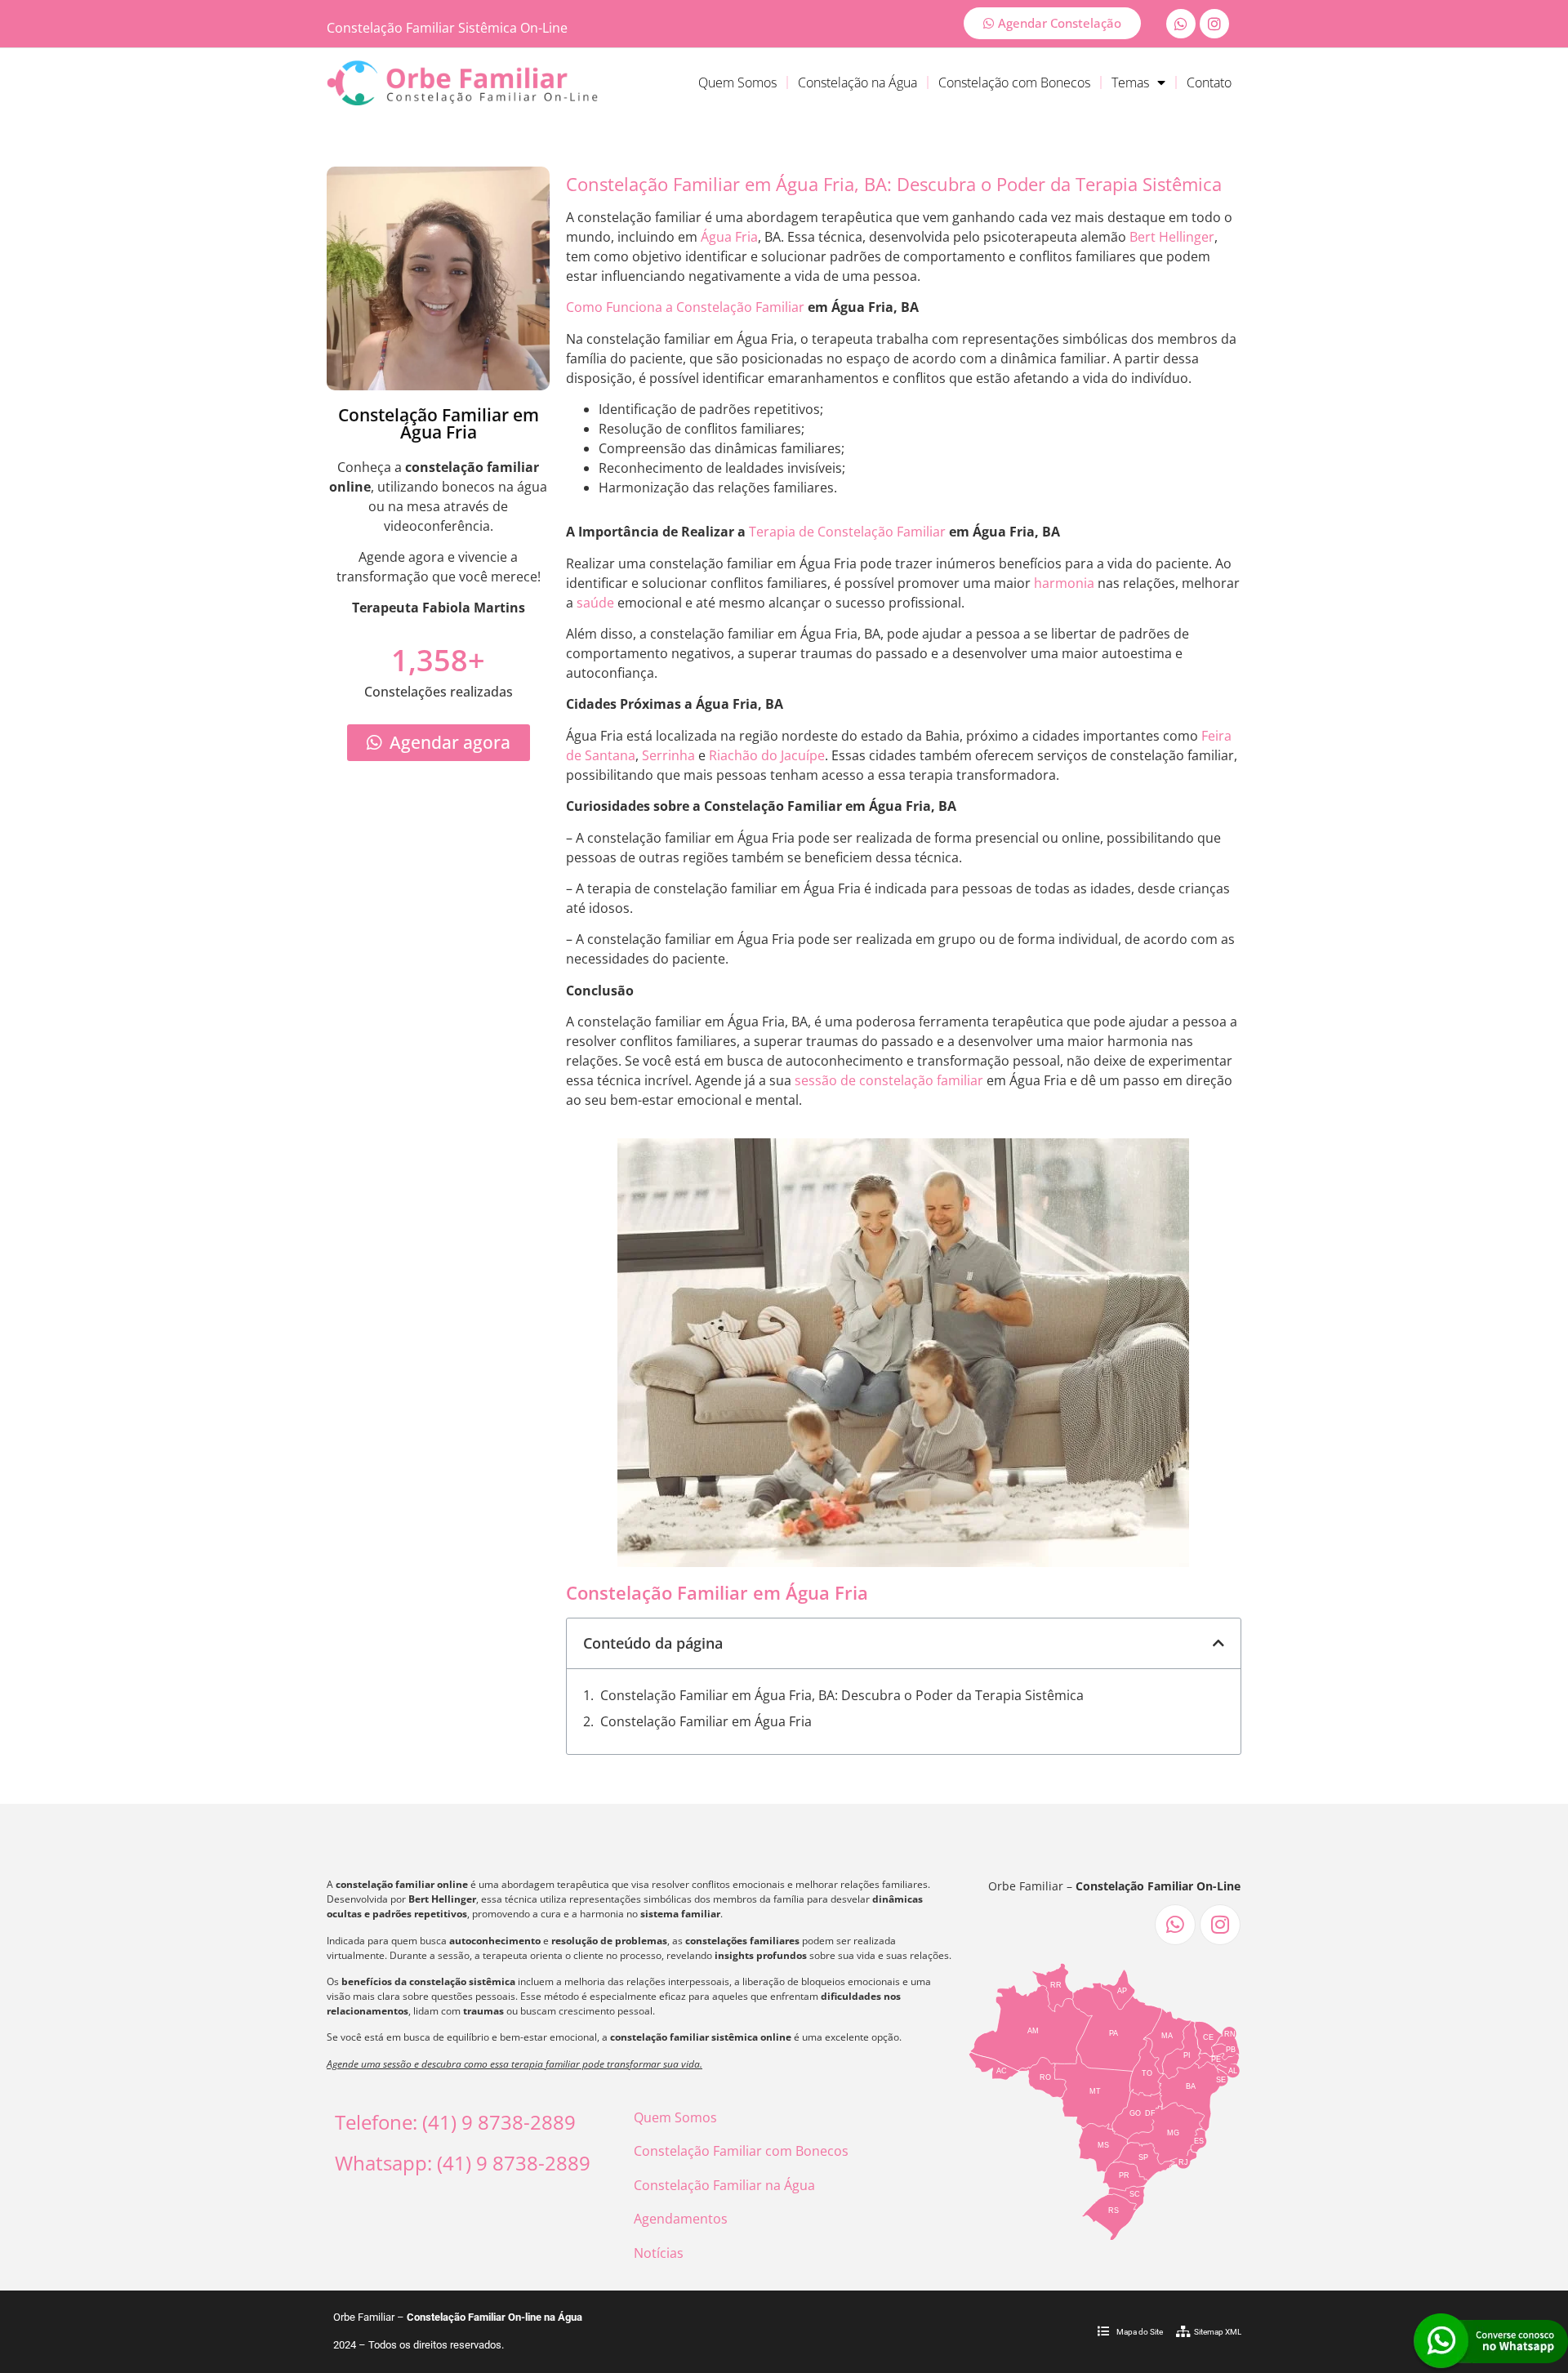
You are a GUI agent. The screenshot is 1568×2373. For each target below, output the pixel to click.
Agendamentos (681, 2219)
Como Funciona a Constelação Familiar (685, 307)
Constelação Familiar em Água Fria (706, 1721)
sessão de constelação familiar (889, 1080)
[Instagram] (1214, 24)
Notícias (659, 2253)
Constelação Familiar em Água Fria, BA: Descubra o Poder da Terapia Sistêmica (842, 1695)
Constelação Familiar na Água (724, 2185)
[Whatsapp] (1181, 24)
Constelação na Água (857, 82)
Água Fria (729, 237)
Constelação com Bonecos (1014, 82)
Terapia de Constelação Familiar (847, 532)
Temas (1130, 82)
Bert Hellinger (1172, 237)
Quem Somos (737, 82)
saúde (595, 603)
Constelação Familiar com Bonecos (741, 2151)
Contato (1209, 82)
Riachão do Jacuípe (767, 755)
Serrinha (668, 755)
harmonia (1064, 583)
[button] (1218, 1643)
